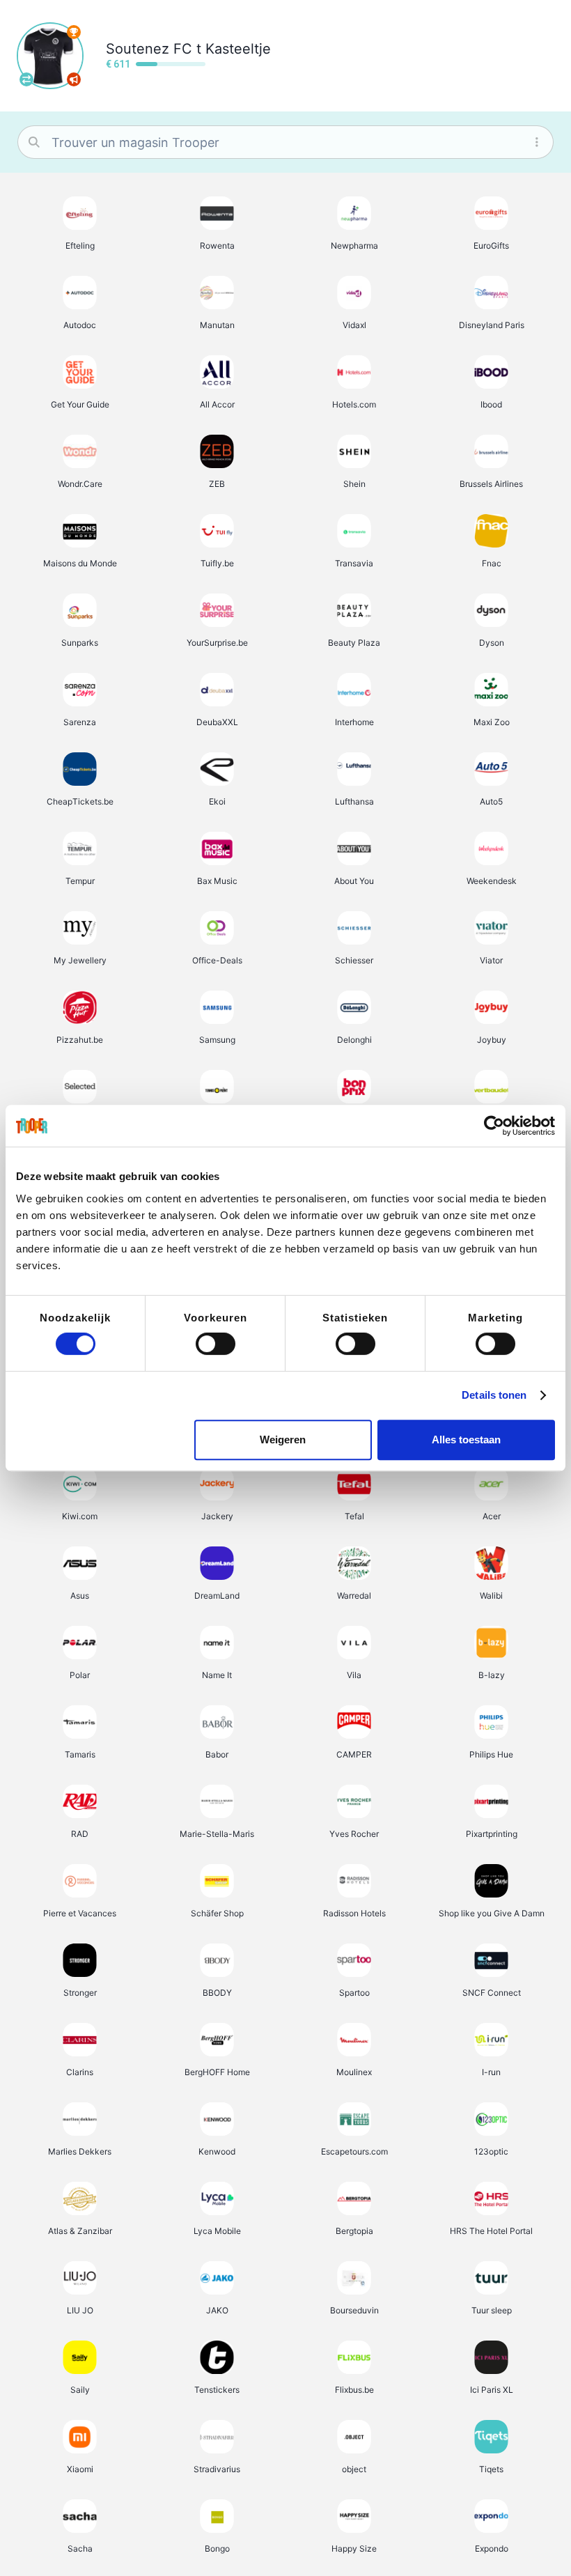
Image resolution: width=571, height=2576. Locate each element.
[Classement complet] (74, 32)
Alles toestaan (466, 1440)
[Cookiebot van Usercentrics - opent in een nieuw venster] (494, 1126)
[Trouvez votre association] (26, 79)
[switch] (216, 1344)
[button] (80, 223)
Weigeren (283, 1440)
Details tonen (494, 1395)
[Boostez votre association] (74, 79)
